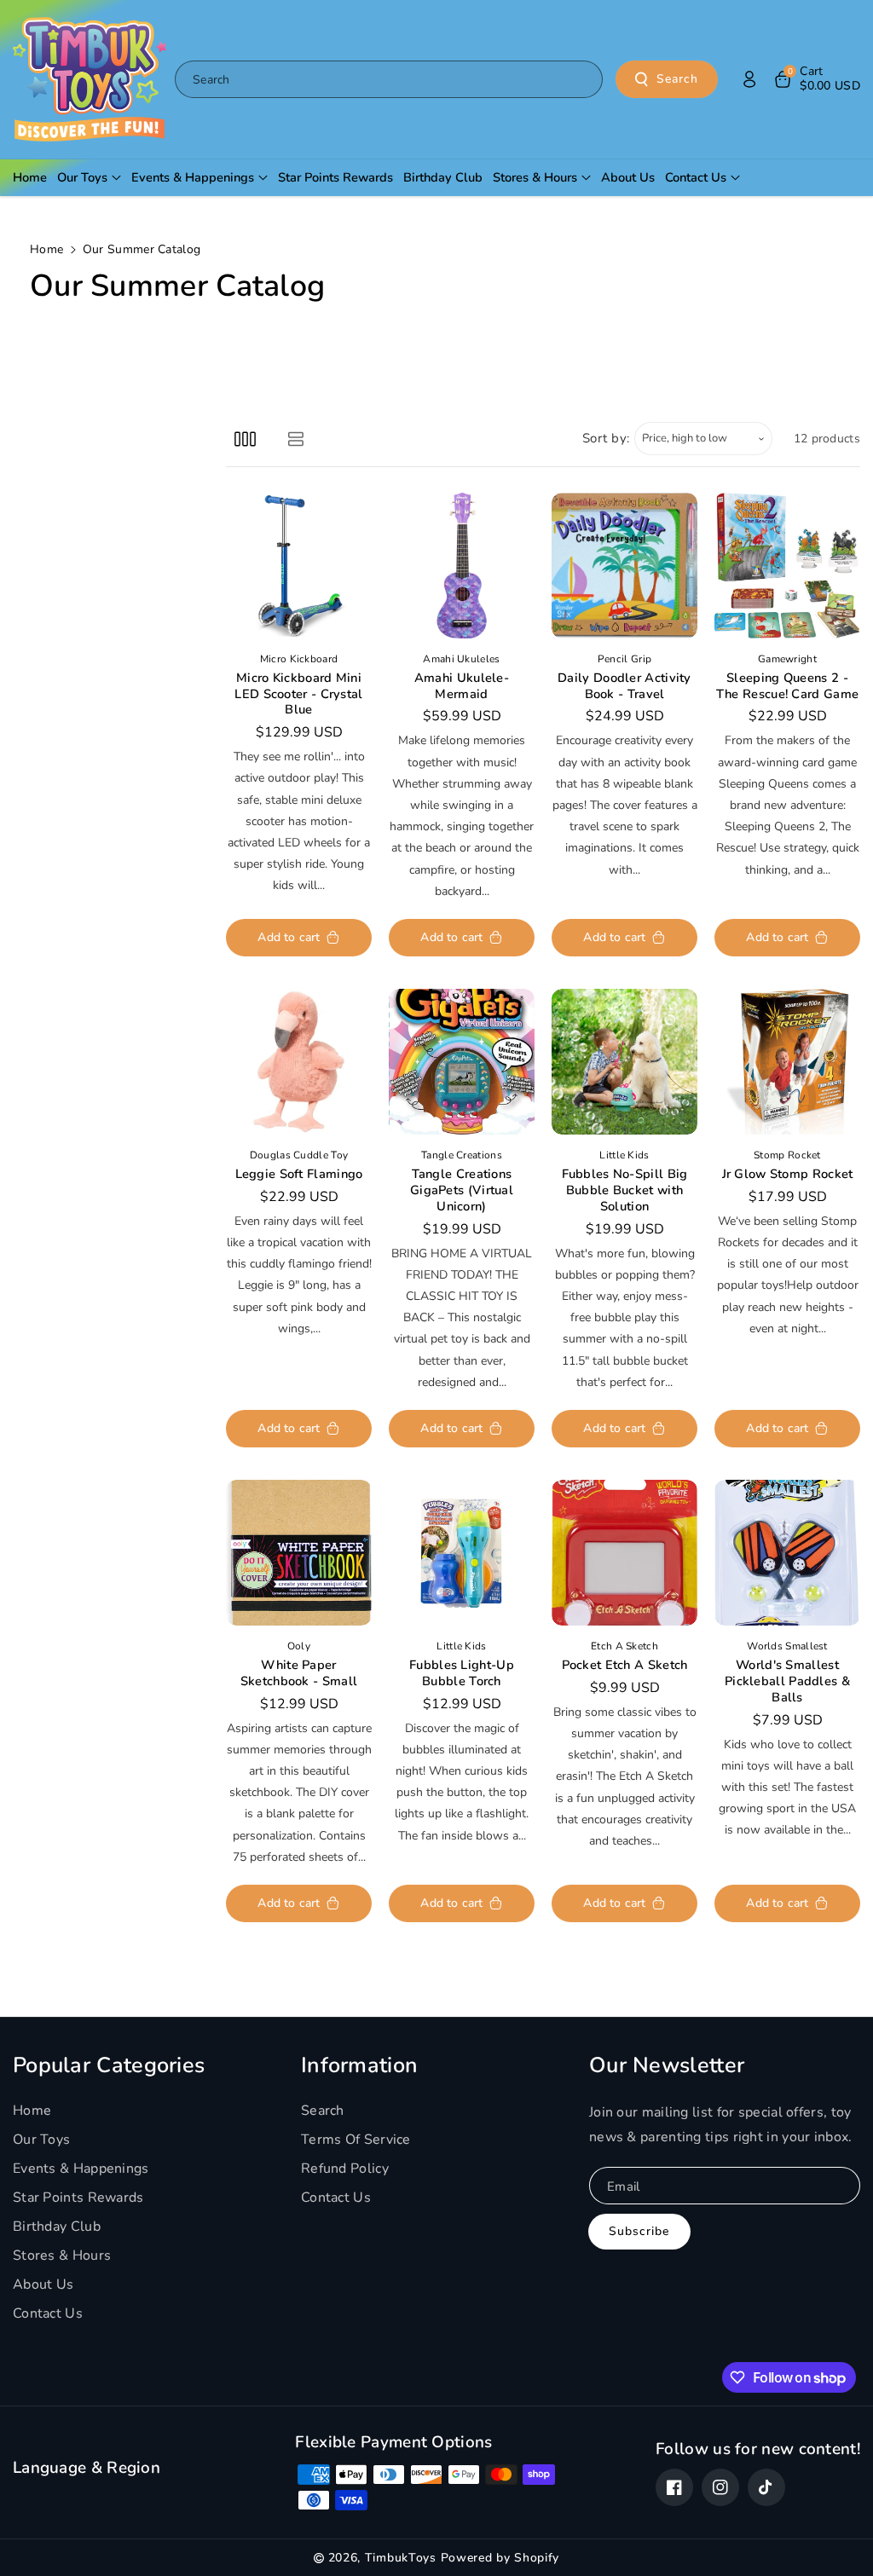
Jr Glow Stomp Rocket (788, 1174)
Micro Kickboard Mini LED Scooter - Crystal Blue (298, 694)
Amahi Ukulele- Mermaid (462, 686)
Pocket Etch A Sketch (625, 1665)
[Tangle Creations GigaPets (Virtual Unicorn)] (462, 1062)
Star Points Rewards (78, 2198)
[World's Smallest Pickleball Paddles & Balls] (787, 1553)
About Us (43, 2284)
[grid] (245, 439)
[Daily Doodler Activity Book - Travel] (624, 566)
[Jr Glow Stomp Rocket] (787, 1062)
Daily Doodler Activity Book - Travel (624, 686)
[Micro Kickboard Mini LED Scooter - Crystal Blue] (299, 566)
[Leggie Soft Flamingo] (299, 1062)
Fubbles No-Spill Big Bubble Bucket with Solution (625, 1190)
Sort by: (607, 438)
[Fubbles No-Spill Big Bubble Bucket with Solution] (624, 1062)
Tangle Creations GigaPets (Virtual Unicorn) (462, 1190)
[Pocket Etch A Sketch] (624, 1553)
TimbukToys (401, 2558)
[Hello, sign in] (749, 79)
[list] (295, 439)
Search (677, 79)
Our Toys (41, 2140)
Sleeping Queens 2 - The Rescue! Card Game (787, 686)
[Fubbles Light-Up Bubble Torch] (462, 1553)
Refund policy (345, 2169)
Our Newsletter (667, 2065)
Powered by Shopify (500, 2558)
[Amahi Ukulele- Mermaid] (462, 566)
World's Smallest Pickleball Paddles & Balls (787, 1681)
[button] (816, 79)
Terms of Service (356, 2140)
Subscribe (639, 2231)
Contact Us (48, 2313)
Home (46, 249)
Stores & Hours (62, 2255)
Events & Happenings (81, 2169)
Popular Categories (109, 2065)
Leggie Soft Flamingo (299, 1174)
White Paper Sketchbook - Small (299, 1673)
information (359, 2065)
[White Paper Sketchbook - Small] (299, 1553)
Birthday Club (57, 2227)
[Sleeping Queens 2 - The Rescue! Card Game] (787, 566)
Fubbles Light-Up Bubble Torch (462, 1673)
